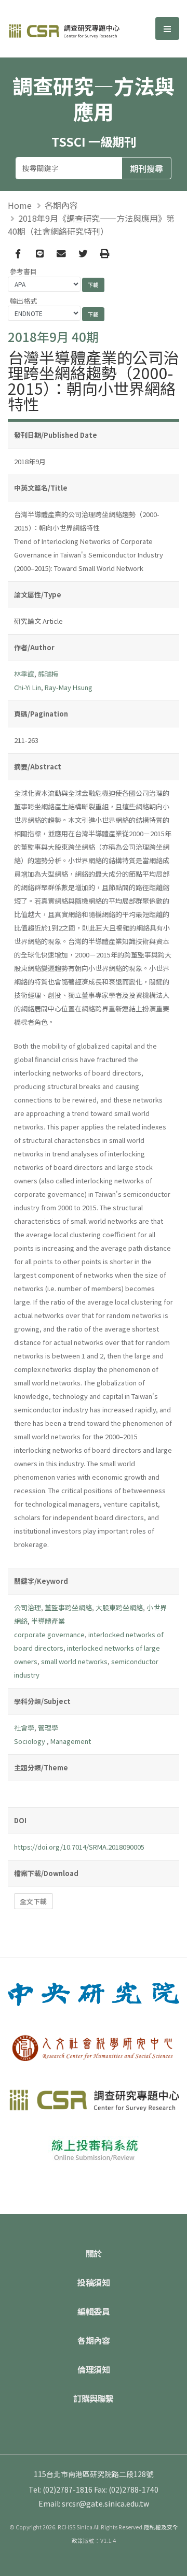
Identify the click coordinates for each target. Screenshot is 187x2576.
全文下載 (33, 1901)
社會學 (24, 1728)
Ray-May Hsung (69, 687)
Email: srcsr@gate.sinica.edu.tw (94, 2503)
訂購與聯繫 (94, 2398)
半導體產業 (48, 1621)
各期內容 (61, 205)
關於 (94, 2253)
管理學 (48, 1728)
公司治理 (28, 1607)
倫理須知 (94, 2369)
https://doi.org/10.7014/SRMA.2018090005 (79, 1847)
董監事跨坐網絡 (68, 1607)
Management (71, 1741)
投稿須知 (94, 2282)
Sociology (30, 1741)
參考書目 (23, 271)
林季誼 (24, 674)
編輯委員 (94, 2311)
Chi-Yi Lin (28, 687)
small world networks (74, 1661)
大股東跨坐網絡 (119, 1607)
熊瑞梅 (48, 674)
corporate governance (49, 1634)
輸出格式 (23, 301)
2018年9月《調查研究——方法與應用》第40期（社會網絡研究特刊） (91, 225)
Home (20, 205)
